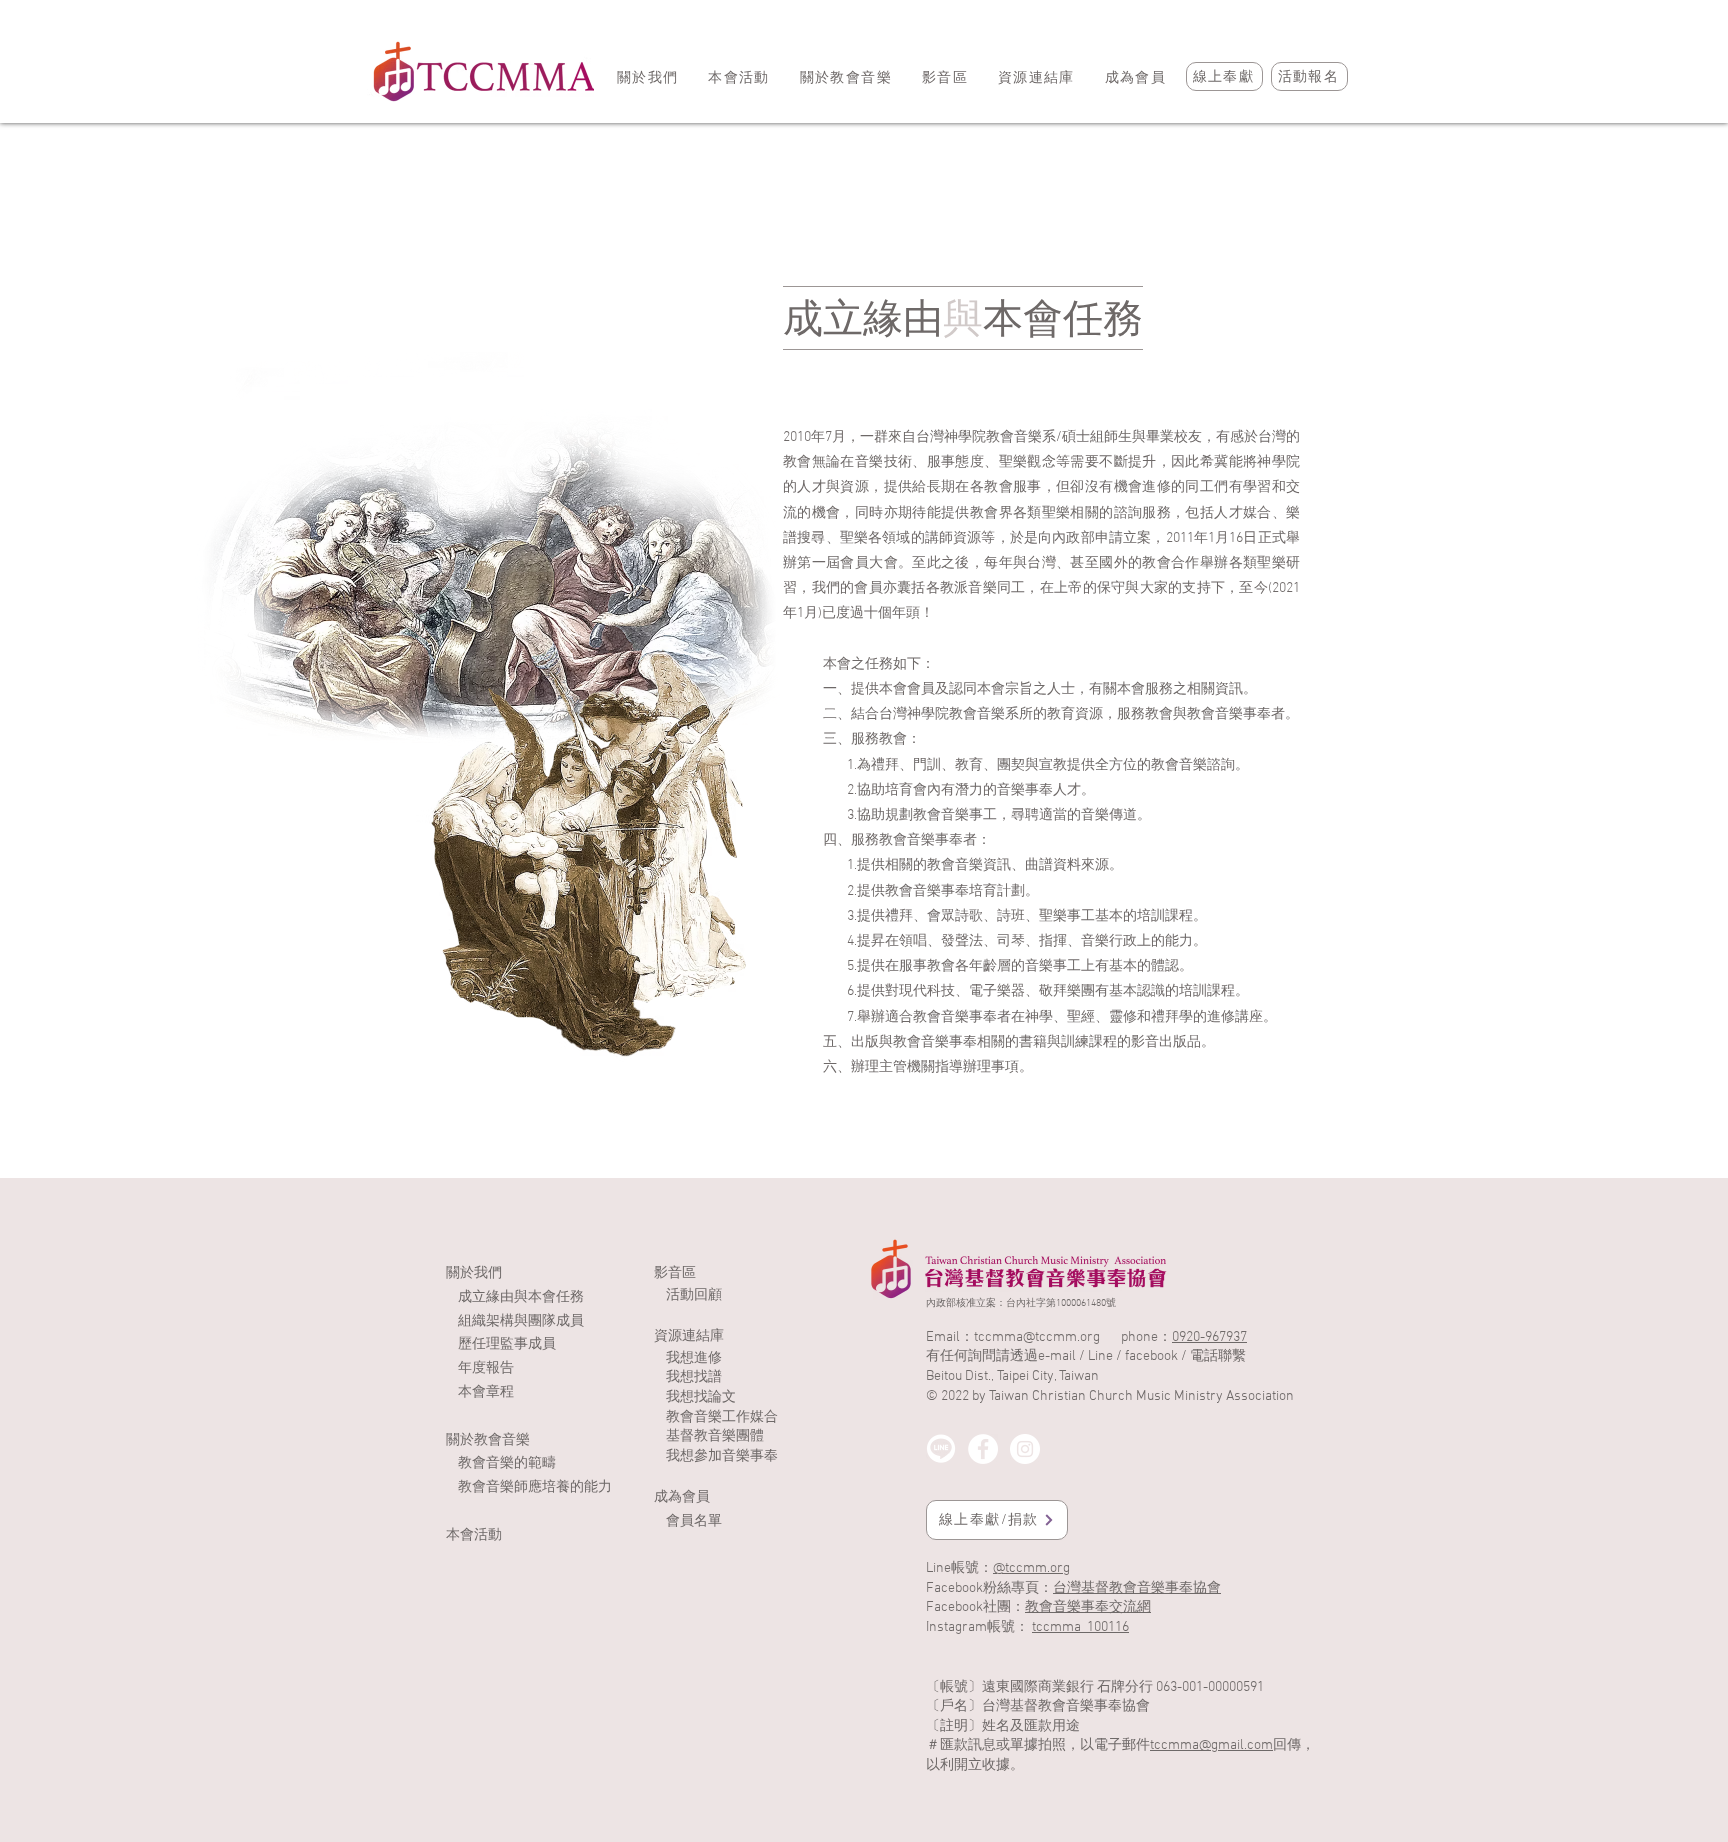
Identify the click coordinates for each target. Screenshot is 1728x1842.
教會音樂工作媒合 (722, 1417)
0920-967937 (1209, 1337)
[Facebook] (983, 1449)
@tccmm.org (1031, 1568)
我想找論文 (701, 1397)
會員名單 (694, 1521)
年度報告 (486, 1368)
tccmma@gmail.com (1211, 1745)
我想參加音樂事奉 (722, 1456)
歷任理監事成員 (507, 1344)
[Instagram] (1025, 1449)
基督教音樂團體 (715, 1436)
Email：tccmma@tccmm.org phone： (1049, 1337)
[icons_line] (941, 1449)
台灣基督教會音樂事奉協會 (1137, 1588)
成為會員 (682, 1497)
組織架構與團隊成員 (521, 1321)
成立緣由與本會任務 (521, 1297)
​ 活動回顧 (688, 1295)
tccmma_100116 (1080, 1627)
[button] (945, 78)
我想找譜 (694, 1377)
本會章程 (486, 1392)
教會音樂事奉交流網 (1088, 1607)
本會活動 (474, 1535)
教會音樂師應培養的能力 (535, 1487)
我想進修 (694, 1358)
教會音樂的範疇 (507, 1463)
